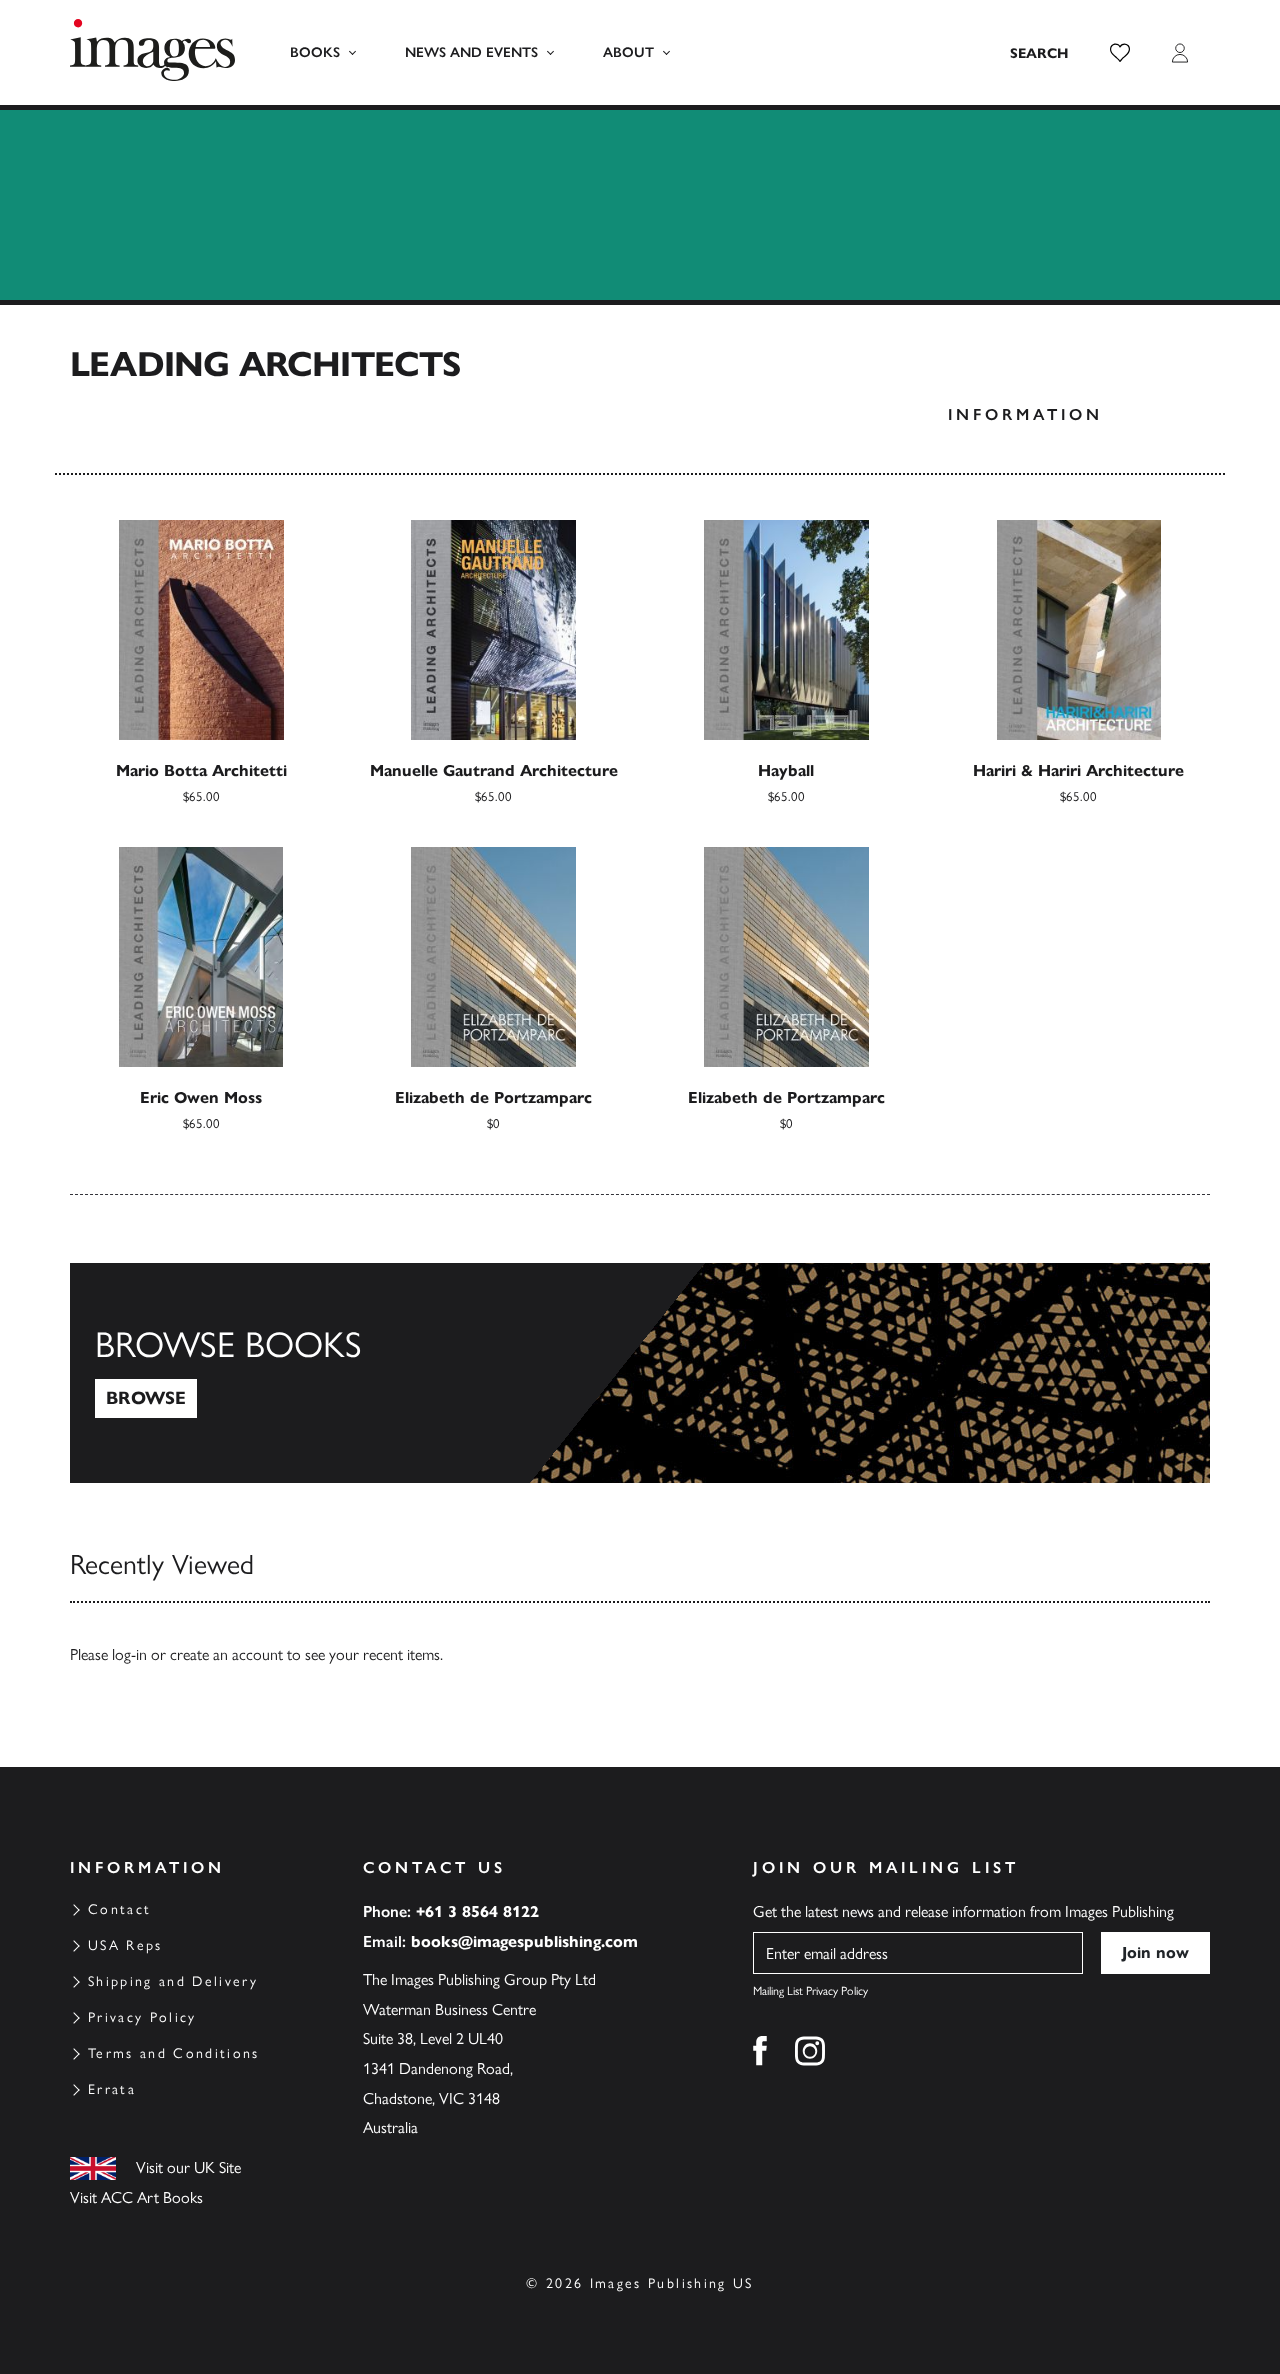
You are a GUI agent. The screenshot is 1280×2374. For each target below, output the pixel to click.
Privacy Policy (142, 2017)
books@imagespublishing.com (524, 1941)
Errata (112, 2089)
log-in (129, 1654)
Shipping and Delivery (173, 1981)
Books (315, 52)
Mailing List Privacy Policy (810, 1991)
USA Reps (125, 1945)
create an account (226, 1654)
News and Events (471, 52)
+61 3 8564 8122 (477, 1911)
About (628, 52)
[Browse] (640, 1373)
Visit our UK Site (188, 2167)
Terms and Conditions (174, 2053)
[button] (1120, 53)
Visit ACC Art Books (136, 2197)
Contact (119, 1909)
